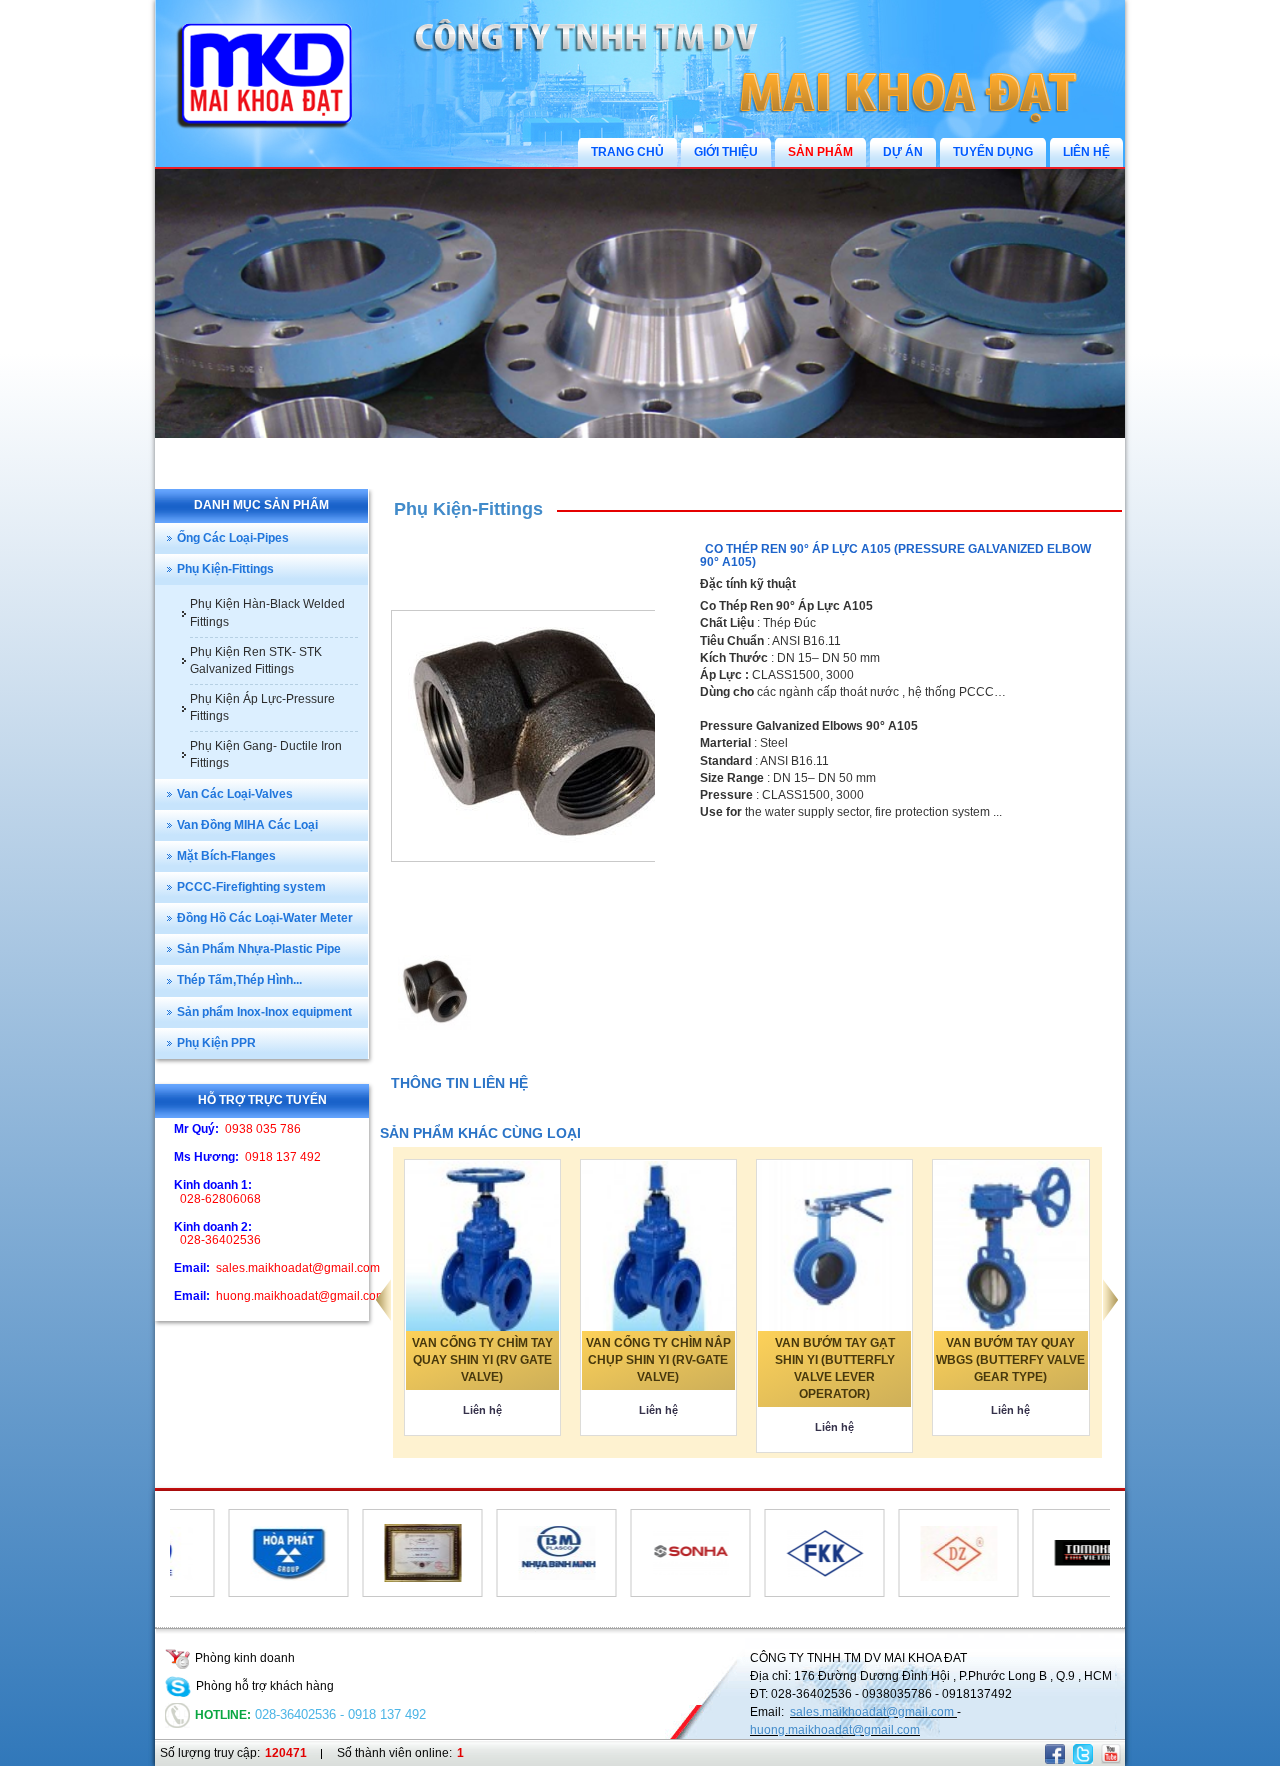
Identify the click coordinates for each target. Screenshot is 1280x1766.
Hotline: (223, 1715)
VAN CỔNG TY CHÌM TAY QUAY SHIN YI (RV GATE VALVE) (482, 1360)
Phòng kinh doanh (245, 1658)
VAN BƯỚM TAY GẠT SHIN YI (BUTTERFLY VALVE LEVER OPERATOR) (835, 1368)
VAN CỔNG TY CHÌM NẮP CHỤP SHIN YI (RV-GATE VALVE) (658, 1360)
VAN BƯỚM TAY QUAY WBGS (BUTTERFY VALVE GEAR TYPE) (1010, 1360)
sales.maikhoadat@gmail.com (873, 1712)
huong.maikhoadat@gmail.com (835, 1730)
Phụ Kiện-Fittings (468, 509)
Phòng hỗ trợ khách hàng (265, 1686)
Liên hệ (482, 1410)
